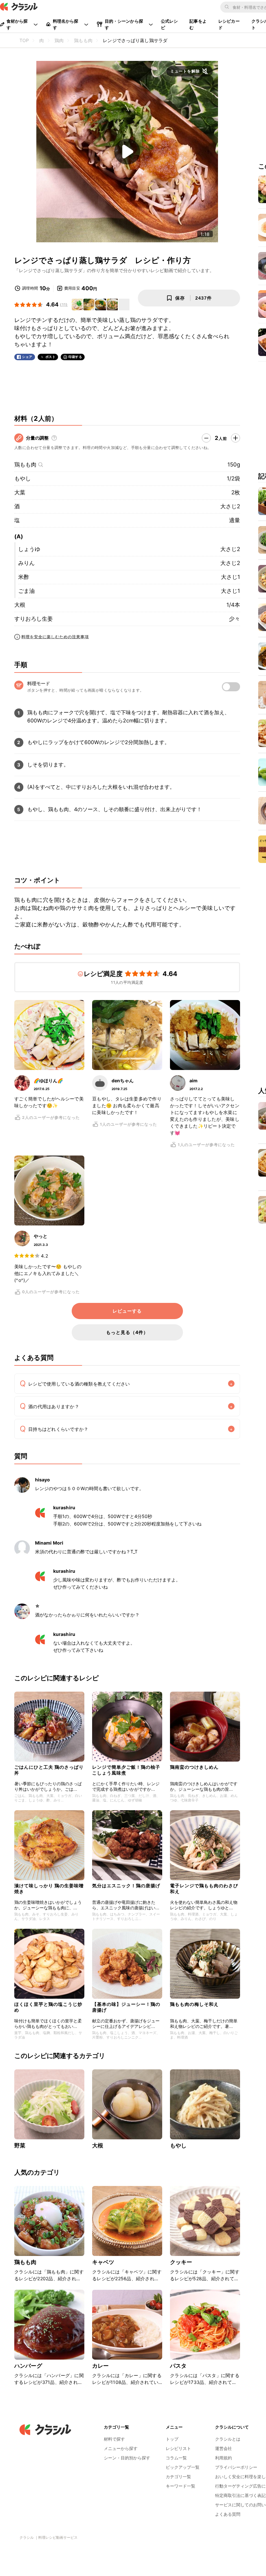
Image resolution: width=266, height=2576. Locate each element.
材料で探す (114, 2439)
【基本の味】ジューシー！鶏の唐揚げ (126, 2007)
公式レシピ (169, 24)
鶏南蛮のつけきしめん (194, 1767)
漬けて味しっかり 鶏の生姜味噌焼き (49, 1888)
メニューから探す (121, 2448)
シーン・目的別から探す (127, 2458)
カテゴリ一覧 (178, 2477)
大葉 (20, 492)
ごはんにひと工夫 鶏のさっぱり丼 (49, 1770)
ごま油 (26, 591)
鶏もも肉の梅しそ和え (194, 2004)
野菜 (20, 2145)
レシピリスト (178, 2448)
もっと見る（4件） (127, 1332)
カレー (100, 2366)
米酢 (24, 577)
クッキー (181, 2262)
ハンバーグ (28, 2366)
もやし (23, 478)
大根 (20, 605)
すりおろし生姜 (34, 619)
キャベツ (103, 2262)
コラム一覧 (176, 2458)
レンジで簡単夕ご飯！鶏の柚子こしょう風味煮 (126, 1770)
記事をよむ (198, 24)
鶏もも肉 (25, 465)
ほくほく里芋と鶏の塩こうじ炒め (48, 2007)
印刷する (75, 357)
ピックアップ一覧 (183, 2467)
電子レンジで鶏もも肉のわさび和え (204, 1888)
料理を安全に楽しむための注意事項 (55, 637)
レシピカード (229, 24)
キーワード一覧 (181, 2486)
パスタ (178, 2366)
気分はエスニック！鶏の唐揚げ (126, 1886)
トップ (172, 2439)
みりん (26, 563)
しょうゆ (29, 549)
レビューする (127, 1311)
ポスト (51, 357)
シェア (27, 357)
